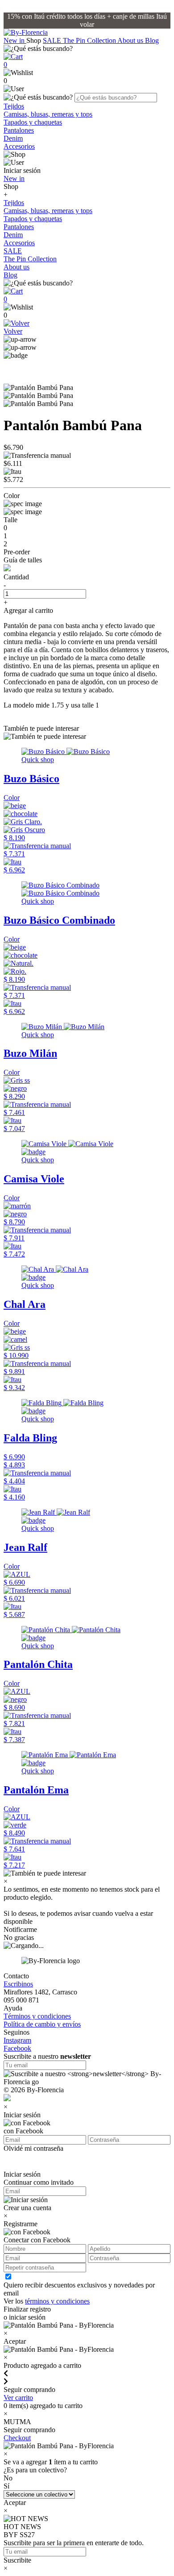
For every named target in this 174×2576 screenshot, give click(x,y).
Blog (152, 40)
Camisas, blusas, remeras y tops (48, 114)
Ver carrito (18, 2398)
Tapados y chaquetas (33, 122)
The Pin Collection (90, 40)
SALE (53, 40)
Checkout (17, 2438)
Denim (13, 138)
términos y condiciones (57, 2301)
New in (15, 40)
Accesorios (19, 146)
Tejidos (14, 106)
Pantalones (19, 130)
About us (131, 40)
